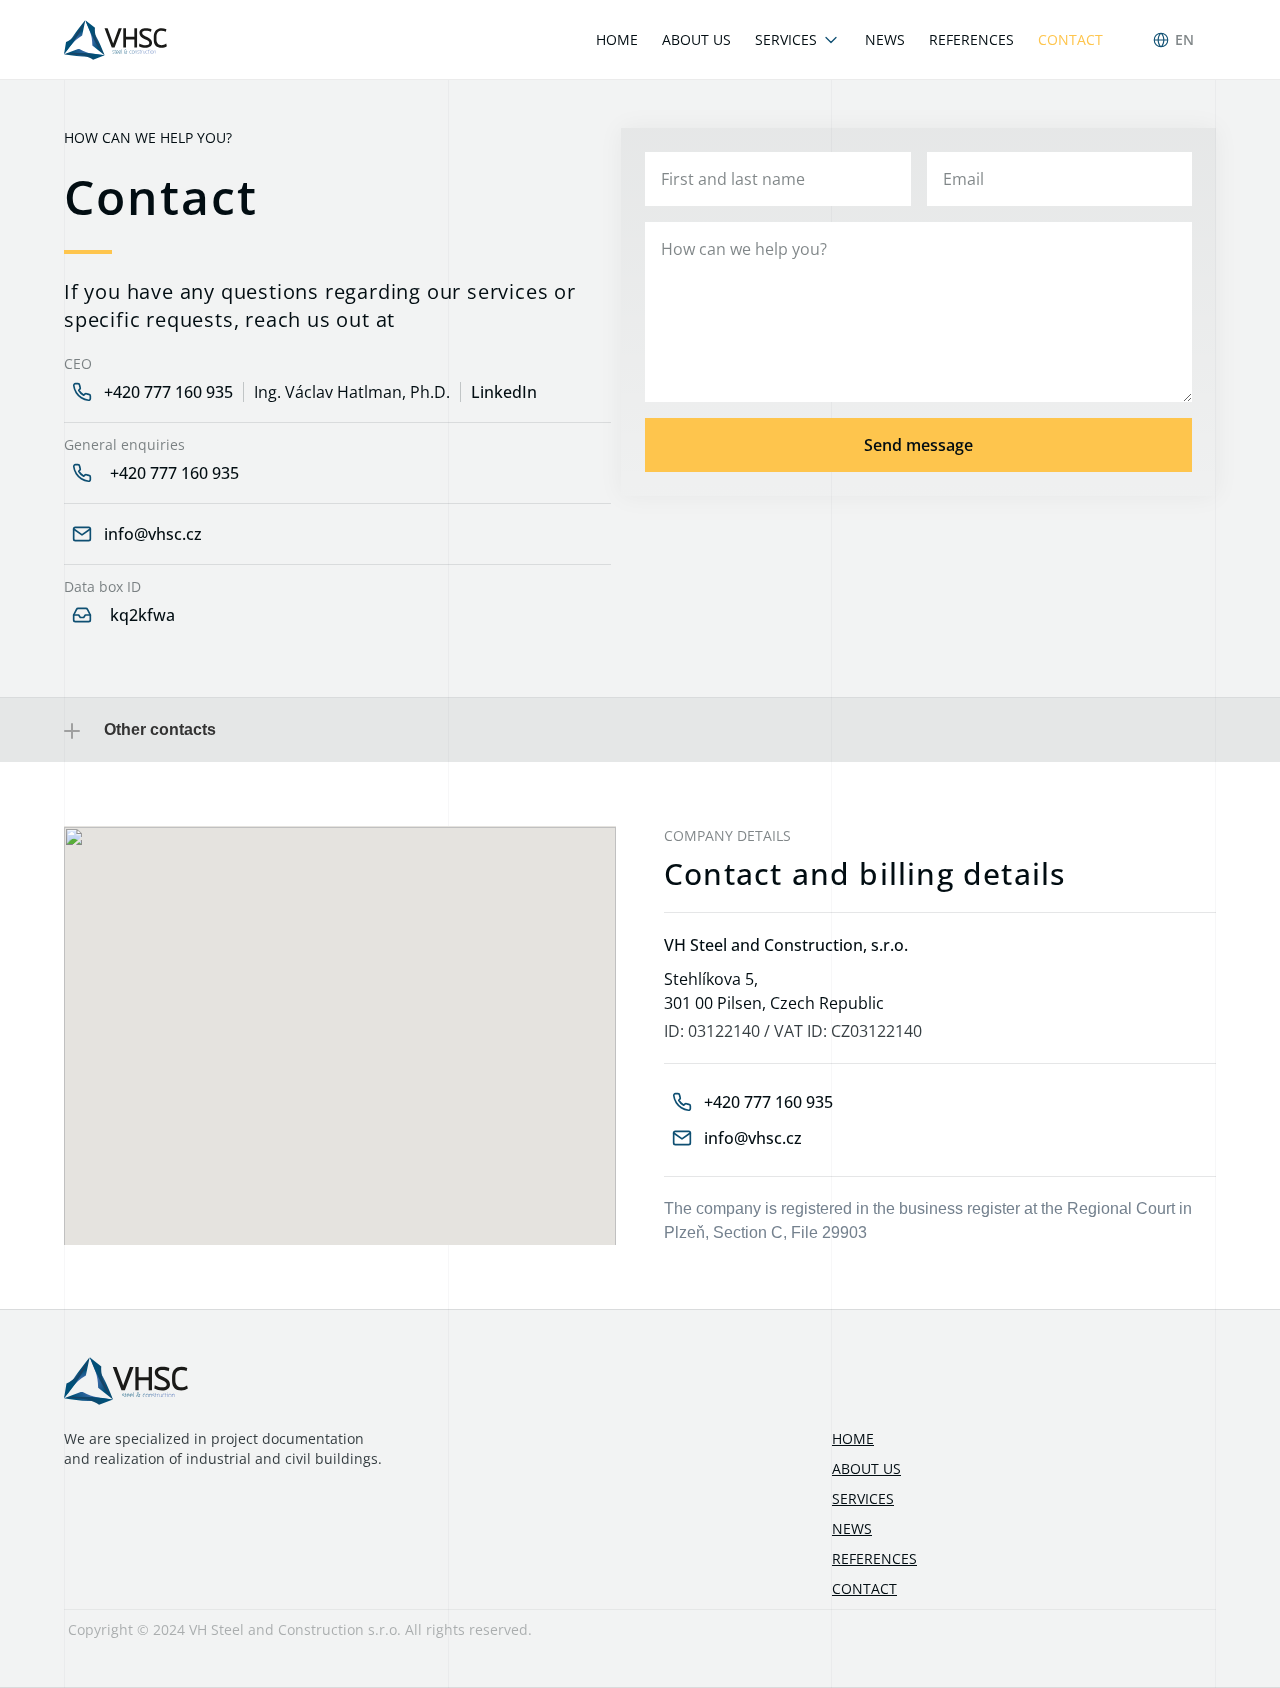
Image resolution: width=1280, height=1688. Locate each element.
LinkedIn (504, 392)
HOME (853, 1438)
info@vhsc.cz (153, 534)
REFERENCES (874, 1558)
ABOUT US (866, 1468)
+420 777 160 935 (168, 392)
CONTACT (864, 1588)
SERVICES (863, 1498)
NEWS (852, 1528)
